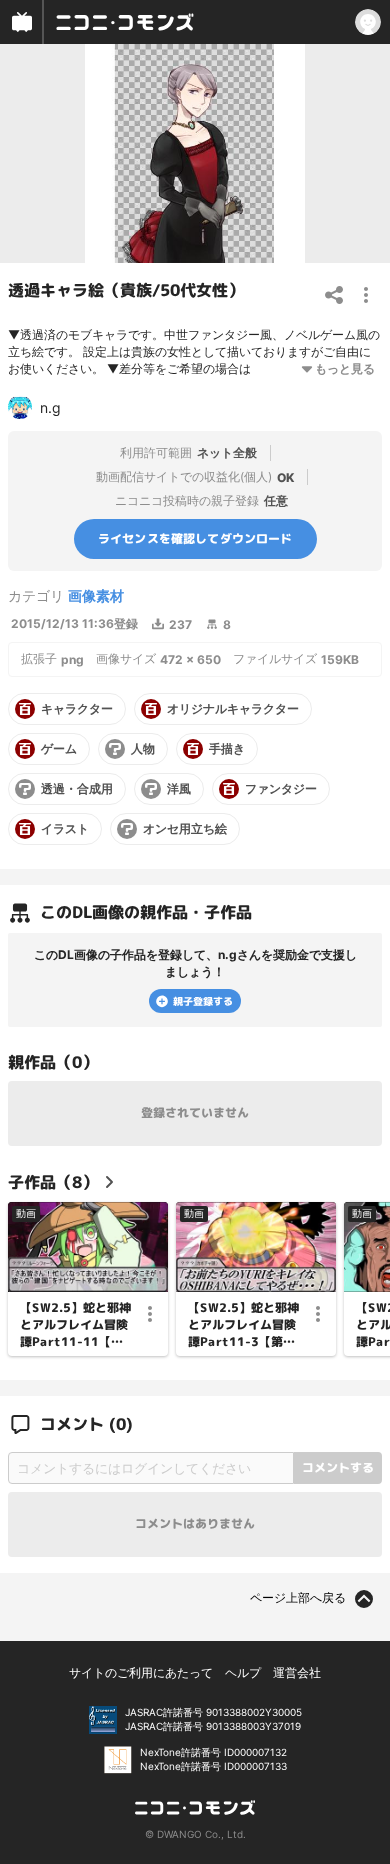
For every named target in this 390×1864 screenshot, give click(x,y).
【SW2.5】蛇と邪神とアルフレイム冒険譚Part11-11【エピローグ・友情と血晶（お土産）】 (75, 1325)
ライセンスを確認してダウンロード (195, 538)
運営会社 (297, 1672)
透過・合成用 (77, 789)
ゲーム (59, 749)
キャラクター (77, 709)
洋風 (179, 789)
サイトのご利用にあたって (141, 1672)
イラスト (65, 829)
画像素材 (96, 595)
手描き (227, 749)
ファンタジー (281, 789)
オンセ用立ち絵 (185, 829)
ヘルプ (243, 1672)
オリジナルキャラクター (233, 709)
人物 (143, 749)
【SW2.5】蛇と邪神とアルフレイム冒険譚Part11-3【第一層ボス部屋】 (243, 1325)
